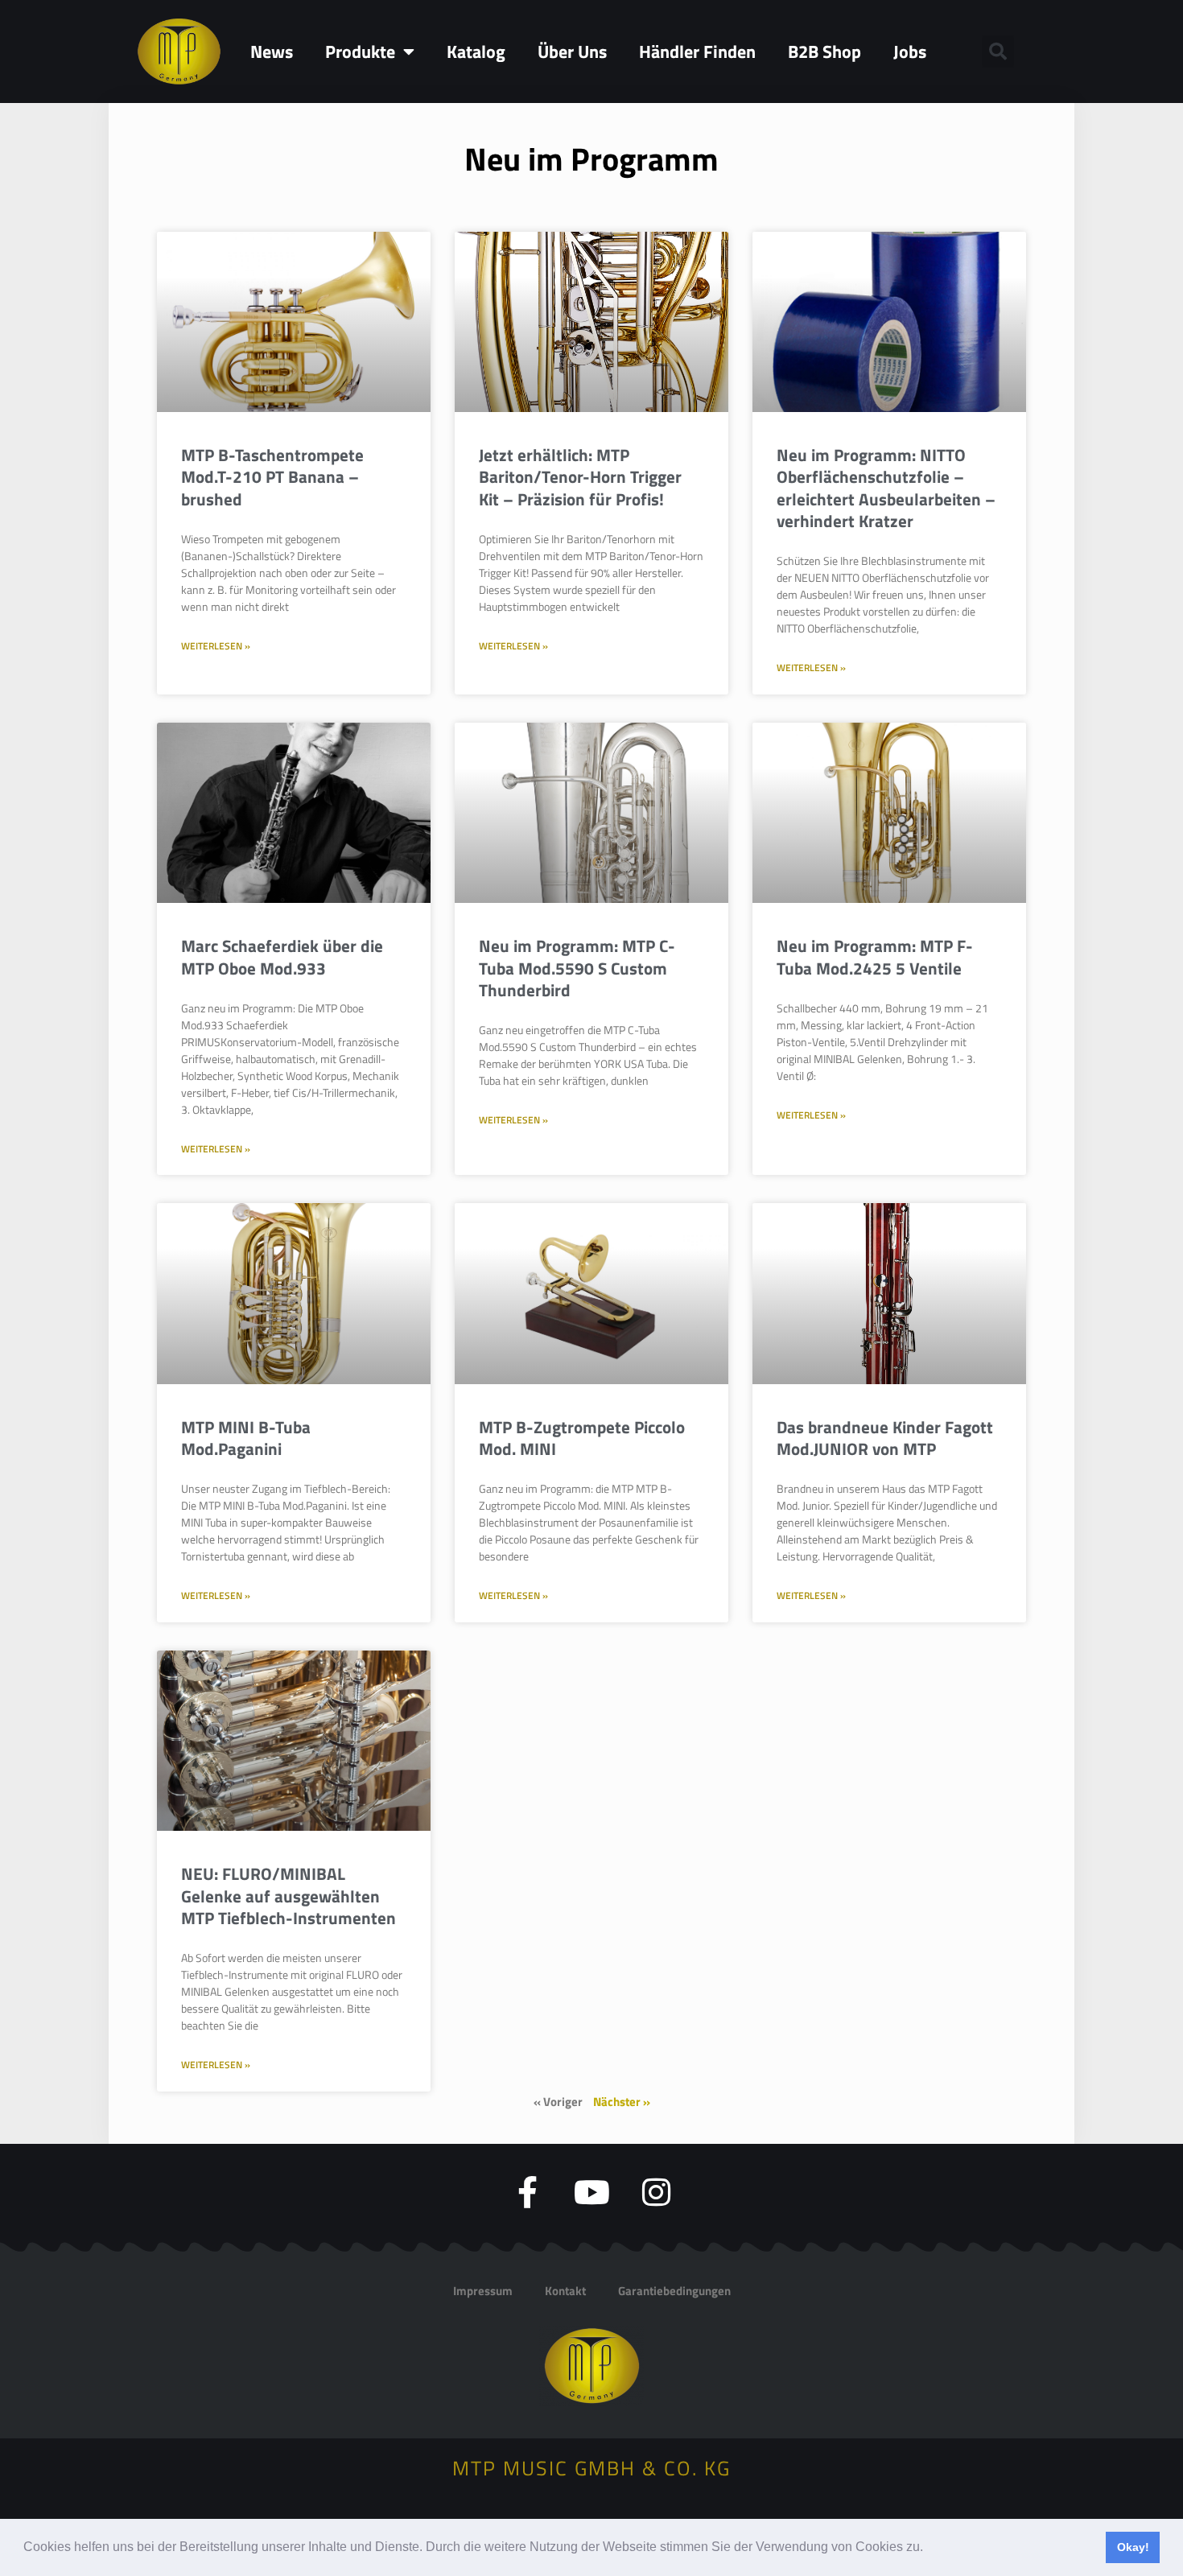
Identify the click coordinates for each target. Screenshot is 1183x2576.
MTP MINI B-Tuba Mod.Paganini (246, 1438)
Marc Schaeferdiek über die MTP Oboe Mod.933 (282, 956)
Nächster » (622, 2102)
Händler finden (697, 52)
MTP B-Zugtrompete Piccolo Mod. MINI (582, 1438)
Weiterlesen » (216, 646)
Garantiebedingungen (674, 2291)
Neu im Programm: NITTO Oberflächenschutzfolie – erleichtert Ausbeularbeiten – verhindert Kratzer (886, 488)
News (272, 52)
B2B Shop (824, 52)
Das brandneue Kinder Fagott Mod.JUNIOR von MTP (885, 1438)
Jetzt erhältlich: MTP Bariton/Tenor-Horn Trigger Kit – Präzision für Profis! (580, 477)
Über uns (572, 52)
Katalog (476, 52)
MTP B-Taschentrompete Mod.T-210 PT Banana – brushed (272, 477)
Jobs (910, 52)
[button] (929, 2549)
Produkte (360, 52)
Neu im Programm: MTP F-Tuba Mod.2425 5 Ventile (875, 956)
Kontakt (565, 2291)
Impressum (483, 2291)
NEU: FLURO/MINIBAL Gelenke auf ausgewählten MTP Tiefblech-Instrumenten (289, 1896)
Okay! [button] (1133, 2547)
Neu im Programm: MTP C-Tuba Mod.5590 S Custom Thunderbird (577, 968)
